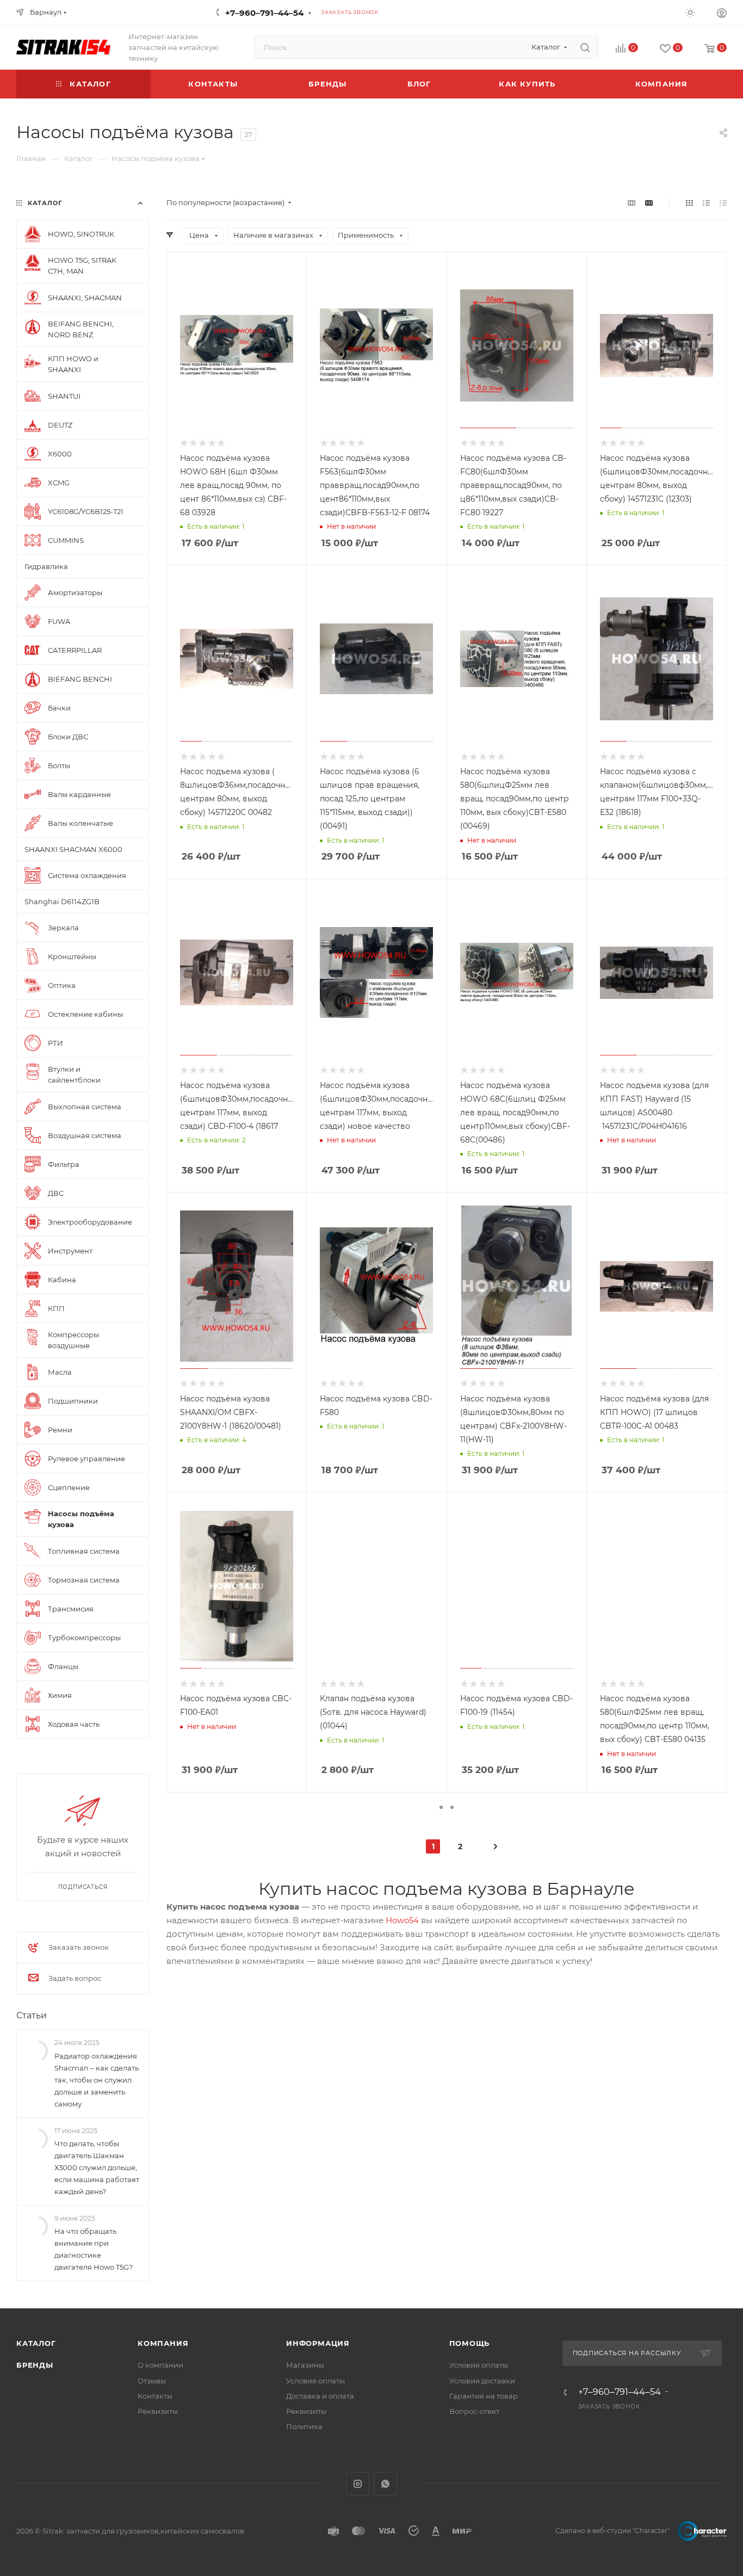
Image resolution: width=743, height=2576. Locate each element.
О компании (160, 2365)
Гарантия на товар (484, 2396)
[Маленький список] (631, 203)
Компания (163, 2343)
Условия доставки (482, 2381)
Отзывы (152, 2381)
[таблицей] (723, 203)
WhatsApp (385, 2484)
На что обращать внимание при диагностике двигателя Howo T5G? (94, 2249)
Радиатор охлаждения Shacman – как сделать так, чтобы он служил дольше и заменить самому (97, 2080)
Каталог (36, 2343)
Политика (304, 2426)
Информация (318, 2343)
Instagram (358, 2484)
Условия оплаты (315, 2381)
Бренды (35, 2365)
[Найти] (585, 47)
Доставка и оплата (320, 2396)
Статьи (32, 2015)
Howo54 (402, 1920)
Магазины (305, 2365)
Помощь (470, 2343)
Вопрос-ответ (474, 2411)
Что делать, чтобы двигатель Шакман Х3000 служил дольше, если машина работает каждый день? (97, 2167)
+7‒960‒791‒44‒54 (264, 13)
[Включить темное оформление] (690, 12)
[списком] (706, 203)
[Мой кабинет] (722, 14)
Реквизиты (158, 2411)
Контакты (155, 2396)
